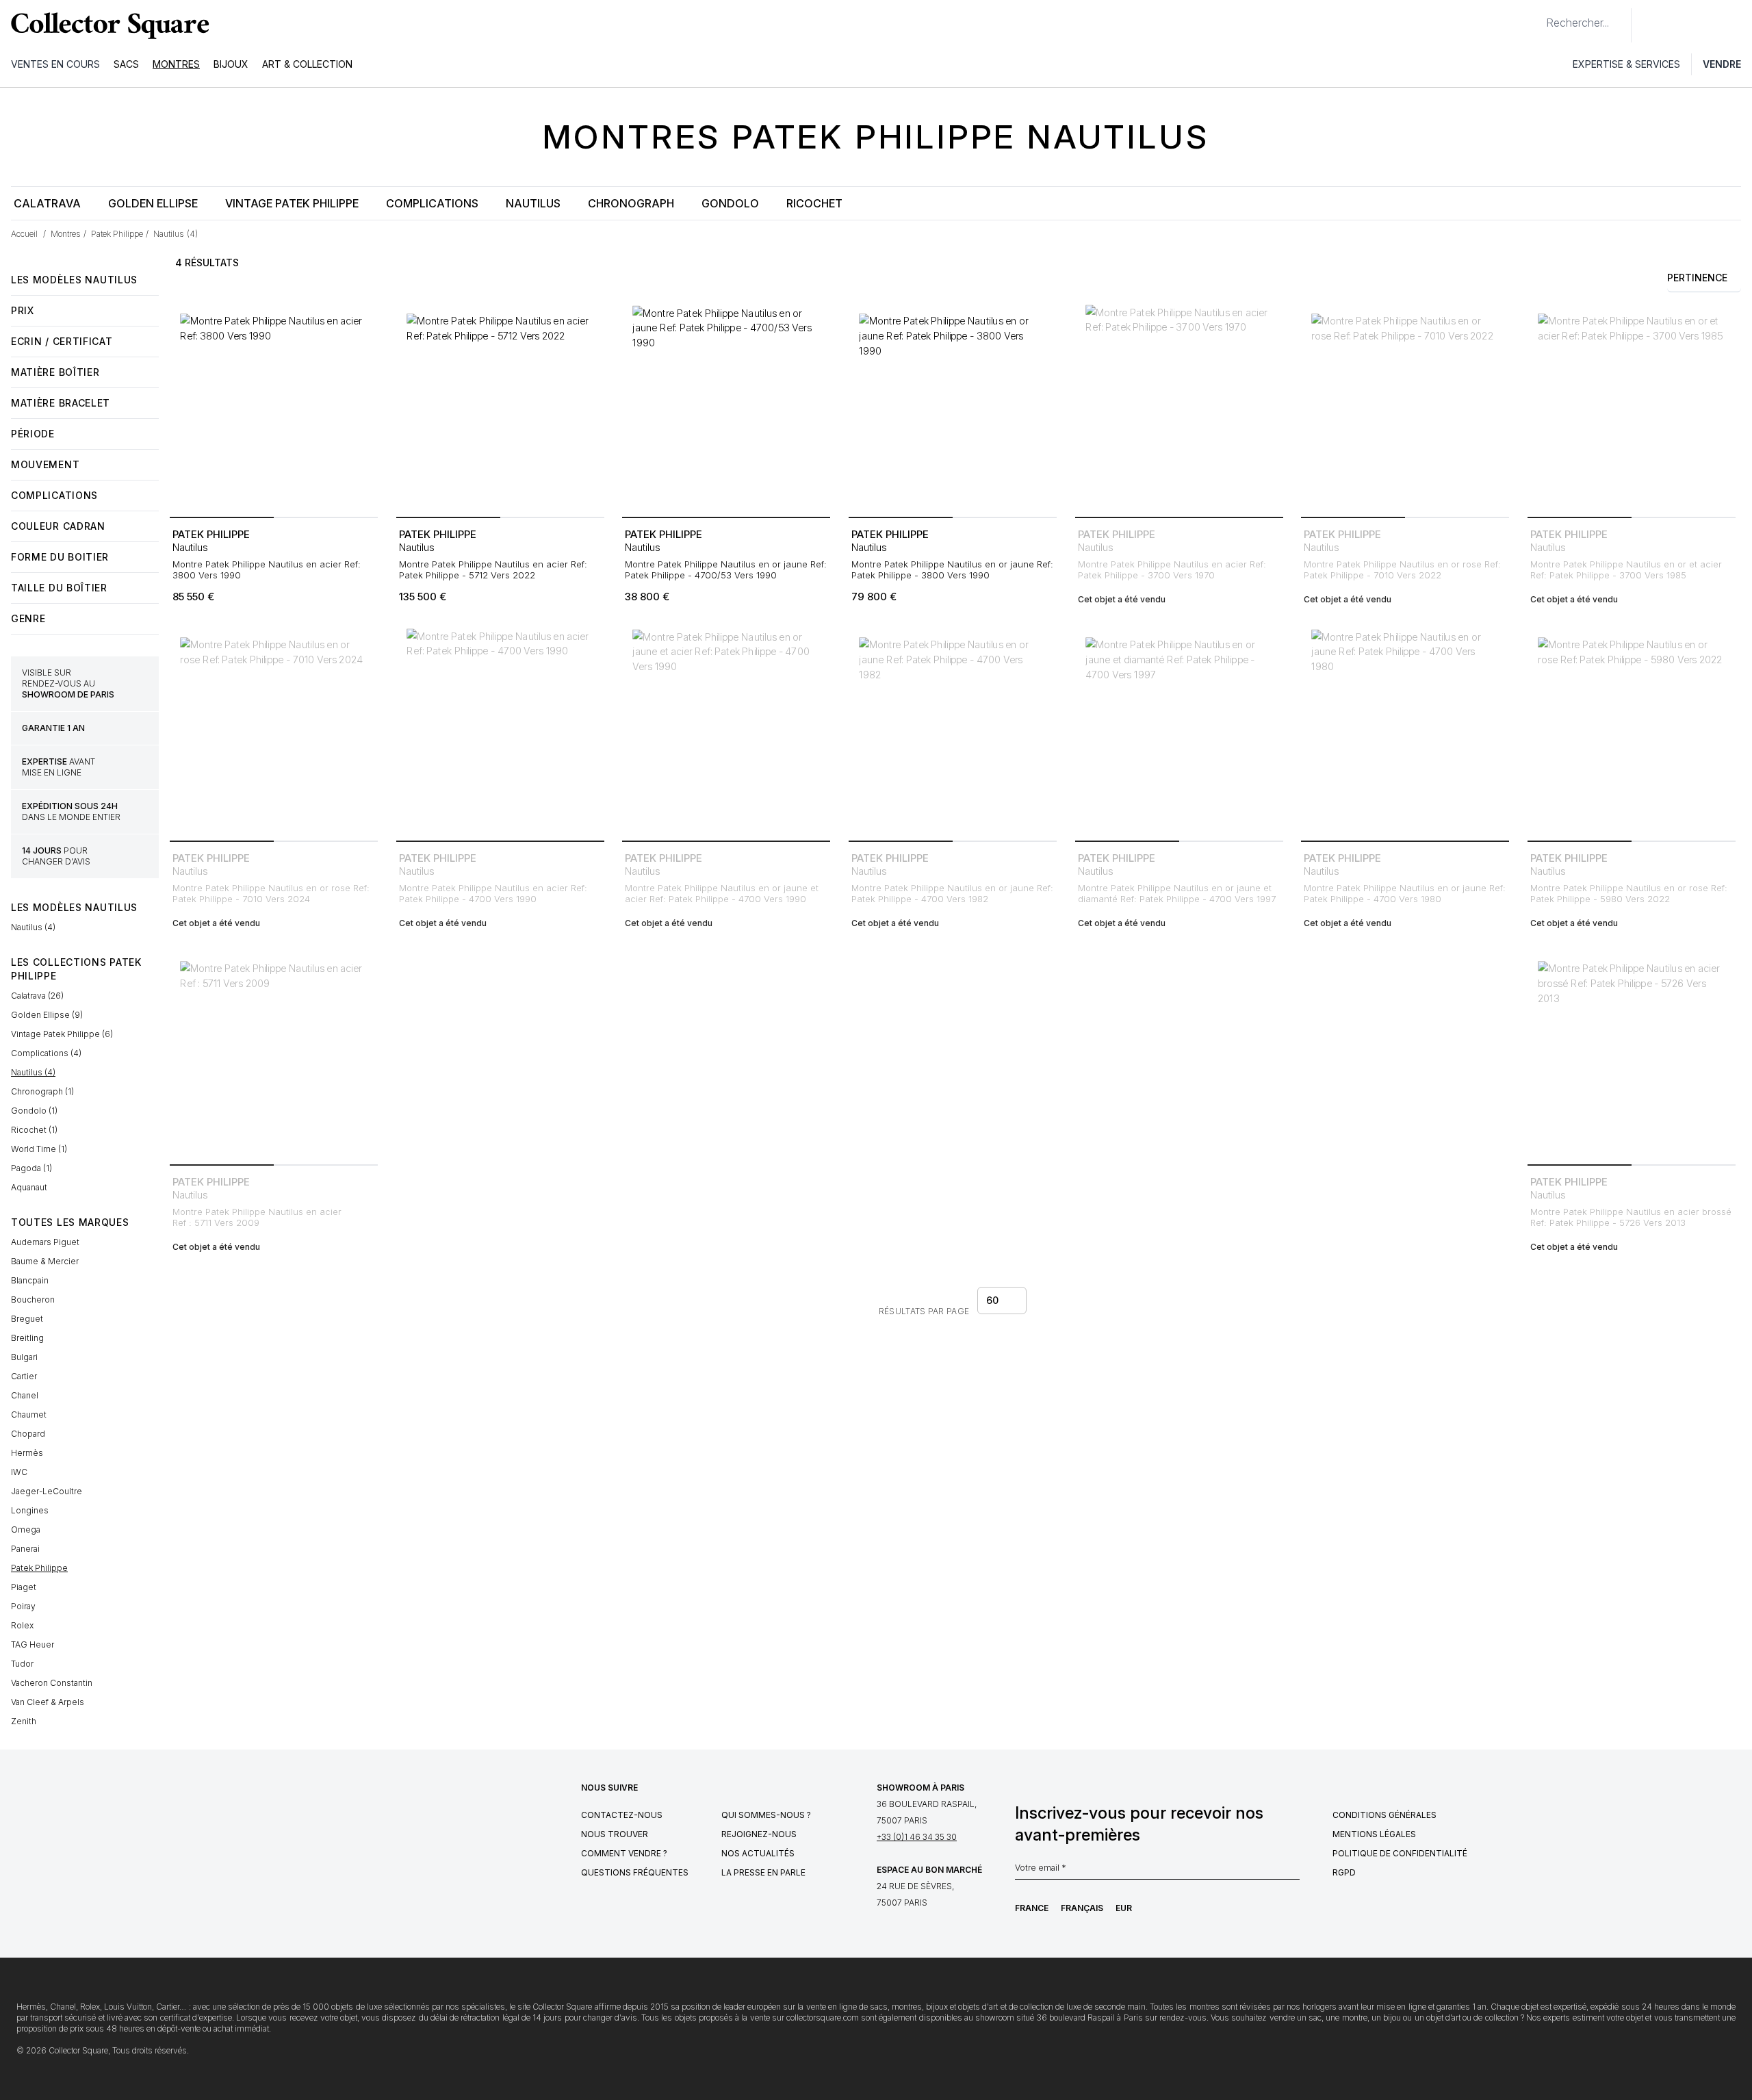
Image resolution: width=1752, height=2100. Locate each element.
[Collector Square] (107, 25)
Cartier (24, 1376)
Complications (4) (46, 1053)
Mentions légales (1374, 1834)
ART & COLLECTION (307, 64)
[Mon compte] (1737, 25)
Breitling (27, 1338)
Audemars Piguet (45, 1242)
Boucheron (33, 1299)
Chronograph (631, 203)
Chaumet (29, 1414)
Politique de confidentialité (1400, 1853)
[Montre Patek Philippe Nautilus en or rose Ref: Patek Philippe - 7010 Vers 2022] (1405, 407)
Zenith (24, 1721)
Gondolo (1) (34, 1111)
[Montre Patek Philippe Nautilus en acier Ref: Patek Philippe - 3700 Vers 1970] (1179, 407)
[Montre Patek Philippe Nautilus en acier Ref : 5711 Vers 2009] (274, 1055)
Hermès (27, 1453)
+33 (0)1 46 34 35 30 (917, 1837)
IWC (19, 1472)
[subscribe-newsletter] (1293, 1871)
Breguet (27, 1319)
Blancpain (30, 1280)
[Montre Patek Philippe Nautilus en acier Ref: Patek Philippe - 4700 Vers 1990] (500, 731)
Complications (432, 203)
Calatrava (47, 203)
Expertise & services (1626, 64)
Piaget (24, 1587)
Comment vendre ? (624, 1853)
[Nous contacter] (1649, 25)
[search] (1535, 17)
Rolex (22, 1625)
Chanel (25, 1395)
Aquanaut (29, 1187)
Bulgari (24, 1357)
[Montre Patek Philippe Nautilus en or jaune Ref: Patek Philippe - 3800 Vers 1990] (953, 407)
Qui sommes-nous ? (766, 1815)
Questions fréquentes (635, 1872)
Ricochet (814, 203)
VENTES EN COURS (55, 64)
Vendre (1722, 64)
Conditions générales (1384, 1815)
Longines (30, 1510)
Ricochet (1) (34, 1130)
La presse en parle (763, 1872)
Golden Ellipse (153, 203)
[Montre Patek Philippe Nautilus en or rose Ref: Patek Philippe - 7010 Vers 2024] (274, 731)
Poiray (23, 1606)
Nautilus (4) (33, 927)
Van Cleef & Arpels (48, 1702)
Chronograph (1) (42, 1091)
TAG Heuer (33, 1644)
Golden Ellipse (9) (47, 1015)
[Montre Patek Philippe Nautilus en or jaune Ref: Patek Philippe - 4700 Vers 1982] (953, 731)
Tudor (22, 1664)
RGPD (1344, 1872)
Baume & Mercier (45, 1261)
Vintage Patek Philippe (292, 203)
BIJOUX (231, 64)
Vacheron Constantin (52, 1683)
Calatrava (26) (37, 996)
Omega (26, 1529)
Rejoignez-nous (759, 1834)
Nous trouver (615, 1834)
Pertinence (1697, 278)
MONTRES (176, 64)
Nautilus (533, 203)
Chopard (28, 1434)
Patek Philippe (39, 1568)
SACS (126, 64)
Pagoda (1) (31, 1168)
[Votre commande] (1710, 25)
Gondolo (730, 203)
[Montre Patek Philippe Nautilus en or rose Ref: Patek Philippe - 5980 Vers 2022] (1632, 731)
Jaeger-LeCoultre (47, 1491)
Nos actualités (758, 1853)
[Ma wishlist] (1679, 25)
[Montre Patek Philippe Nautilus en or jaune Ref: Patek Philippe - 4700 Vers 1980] (1405, 731)
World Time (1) (39, 1149)
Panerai (25, 1549)
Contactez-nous (622, 1815)
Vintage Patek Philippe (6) (62, 1034)
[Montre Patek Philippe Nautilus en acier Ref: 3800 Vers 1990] (274, 407)
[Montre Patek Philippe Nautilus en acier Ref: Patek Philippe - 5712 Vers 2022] (500, 407)
